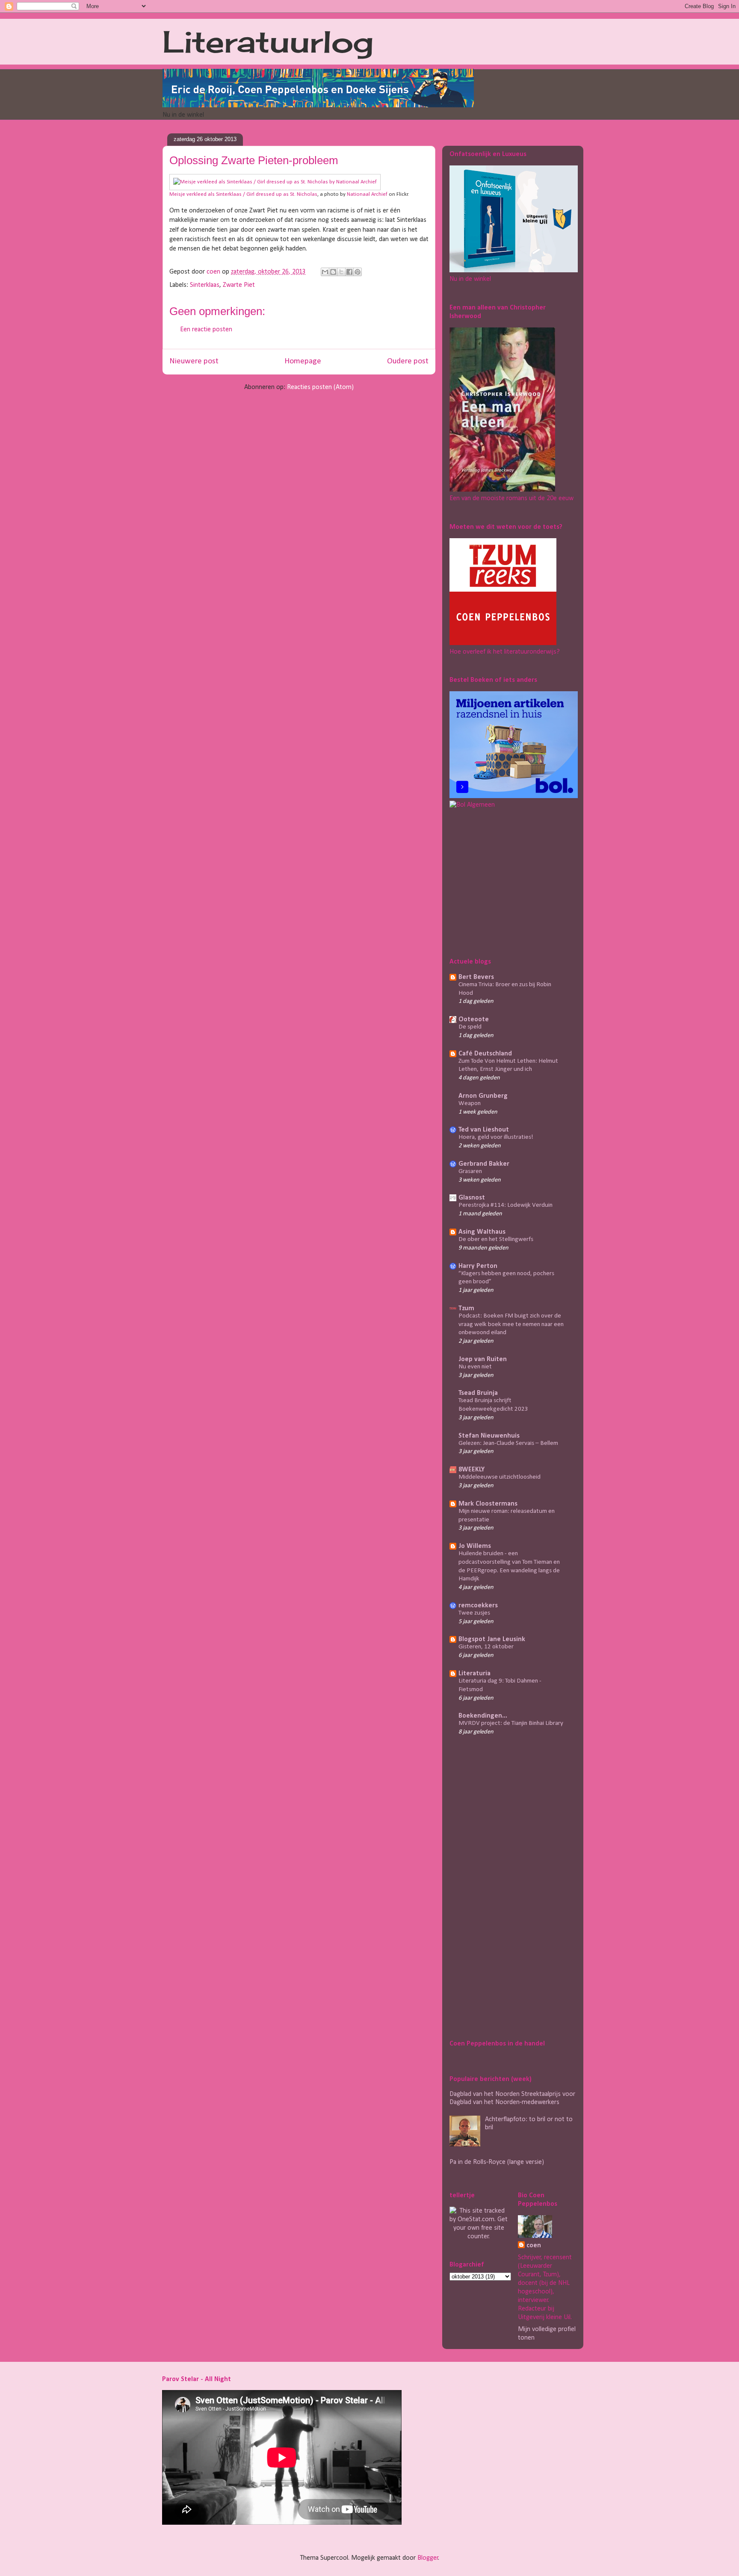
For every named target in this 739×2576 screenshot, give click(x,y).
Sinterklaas (205, 285)
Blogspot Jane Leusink (492, 1639)
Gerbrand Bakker (484, 1164)
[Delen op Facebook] (349, 272)
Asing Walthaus (482, 1232)
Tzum (466, 1309)
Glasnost (472, 1198)
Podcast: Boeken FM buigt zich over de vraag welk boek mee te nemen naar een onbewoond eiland (511, 1325)
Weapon (470, 1104)
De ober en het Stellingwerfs (496, 1239)
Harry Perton (478, 1266)
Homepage (303, 361)
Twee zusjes (474, 1613)
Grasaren (470, 1172)
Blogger (428, 2558)
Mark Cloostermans (488, 1504)
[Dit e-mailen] (325, 272)
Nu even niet (475, 1367)
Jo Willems (475, 1546)
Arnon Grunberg (483, 1096)
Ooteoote (474, 1020)
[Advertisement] (503, 881)
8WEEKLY (471, 1470)
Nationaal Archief (367, 194)
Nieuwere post (194, 361)
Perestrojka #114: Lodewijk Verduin (505, 1205)
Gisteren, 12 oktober (486, 1647)
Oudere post (408, 361)
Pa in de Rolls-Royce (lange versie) (497, 2162)
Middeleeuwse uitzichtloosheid (500, 1477)
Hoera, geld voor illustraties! (496, 1137)
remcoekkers (478, 1606)
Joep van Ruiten (483, 1359)
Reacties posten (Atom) (320, 387)
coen (214, 272)
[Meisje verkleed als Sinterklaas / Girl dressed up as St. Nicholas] (275, 182)
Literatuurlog (268, 41)
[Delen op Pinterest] (358, 272)
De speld (470, 1027)
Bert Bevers (476, 977)
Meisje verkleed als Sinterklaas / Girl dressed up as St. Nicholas (243, 194)
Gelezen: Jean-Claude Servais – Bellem (508, 1443)
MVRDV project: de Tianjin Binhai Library (511, 1723)
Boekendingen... (483, 1716)
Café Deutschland (485, 1054)
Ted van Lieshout (484, 1130)
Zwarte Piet (239, 285)
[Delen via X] (341, 272)
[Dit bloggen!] (333, 272)
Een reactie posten (206, 330)
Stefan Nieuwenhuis (489, 1436)
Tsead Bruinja (478, 1393)
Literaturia (474, 1674)
